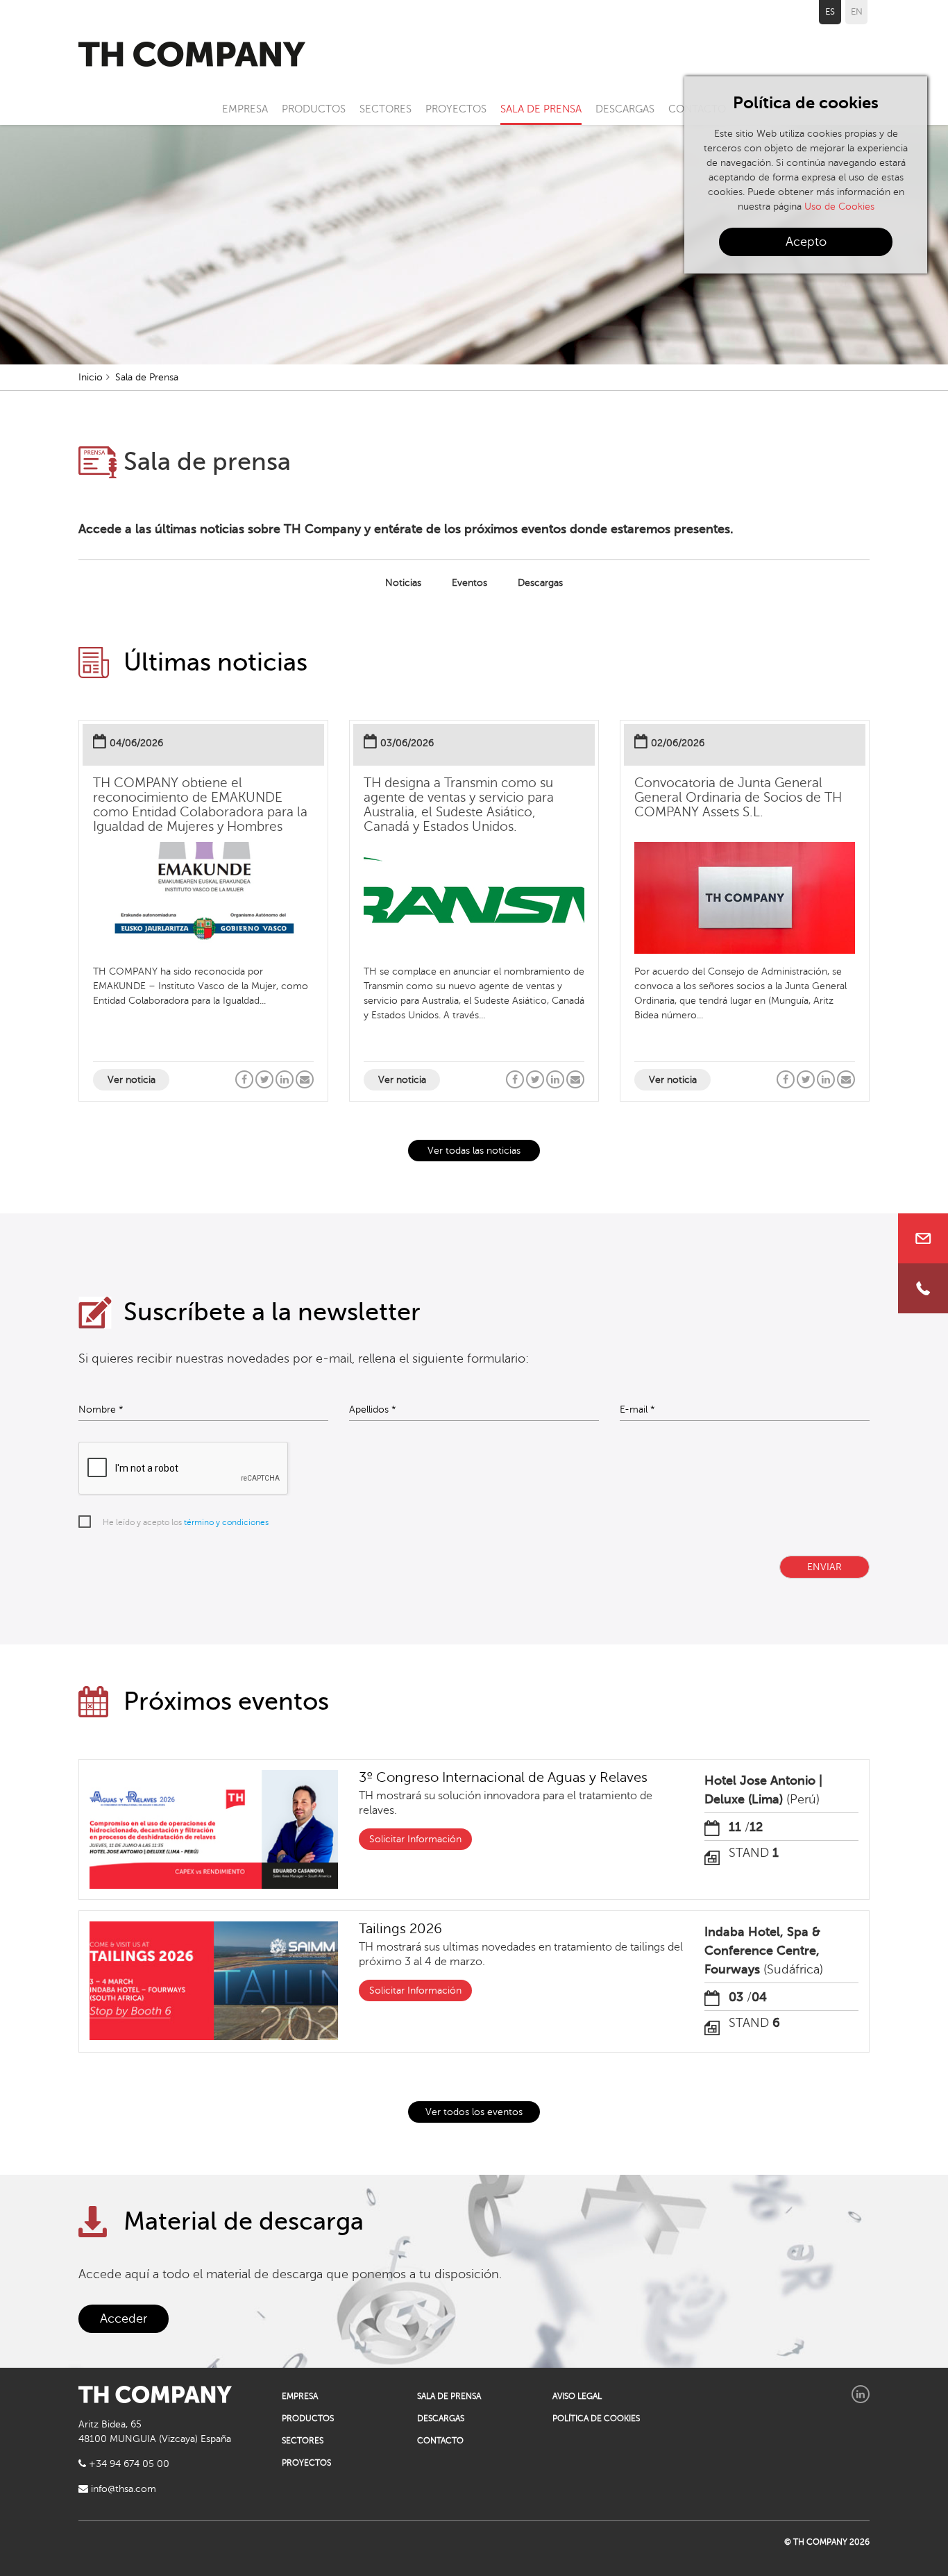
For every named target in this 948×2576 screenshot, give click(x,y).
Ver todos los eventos (474, 2112)
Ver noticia (132, 1080)
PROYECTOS (456, 109)
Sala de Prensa (147, 377)
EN (857, 12)
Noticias (403, 583)
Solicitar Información (415, 1839)
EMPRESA (245, 109)
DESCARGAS (625, 109)
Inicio (91, 377)
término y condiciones (226, 1522)
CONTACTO (440, 2441)
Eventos (469, 583)
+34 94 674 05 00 (128, 2464)
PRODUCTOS (314, 109)
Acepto (806, 242)
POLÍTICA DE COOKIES (596, 2418)
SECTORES (386, 109)
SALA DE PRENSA (541, 109)
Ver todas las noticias (474, 1151)
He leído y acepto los (186, 1522)
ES (830, 12)
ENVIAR (824, 1567)
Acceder (124, 2318)
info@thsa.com (122, 2489)
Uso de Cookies (839, 207)
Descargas (540, 583)
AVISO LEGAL (577, 2396)
